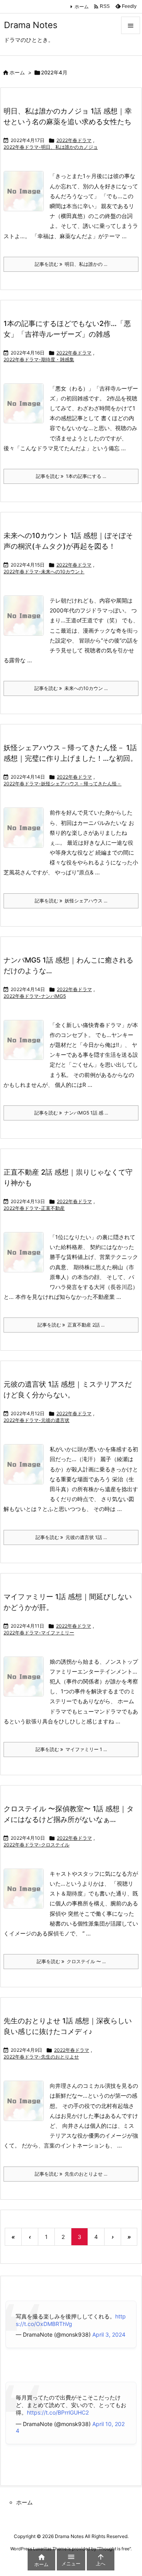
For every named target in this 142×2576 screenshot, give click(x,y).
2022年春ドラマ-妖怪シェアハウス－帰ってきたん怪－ (63, 784)
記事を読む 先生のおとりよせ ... (71, 2174)
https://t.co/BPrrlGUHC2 (58, 2412)
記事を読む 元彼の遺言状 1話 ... (71, 1537)
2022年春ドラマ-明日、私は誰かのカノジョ (51, 147)
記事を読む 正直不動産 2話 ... (71, 1325)
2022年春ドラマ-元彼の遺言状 (36, 1420)
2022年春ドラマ (74, 140)
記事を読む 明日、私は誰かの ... (71, 264)
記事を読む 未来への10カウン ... (71, 688)
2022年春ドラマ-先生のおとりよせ (41, 2057)
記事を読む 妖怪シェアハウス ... (71, 901)
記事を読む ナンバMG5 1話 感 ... (71, 1113)
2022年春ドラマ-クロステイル (36, 1845)
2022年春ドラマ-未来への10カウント (44, 571)
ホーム (82, 7)
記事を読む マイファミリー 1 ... (71, 1749)
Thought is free (114, 2549)
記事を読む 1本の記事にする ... (71, 476)
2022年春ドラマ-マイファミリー (39, 1633)
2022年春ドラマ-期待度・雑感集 (39, 359)
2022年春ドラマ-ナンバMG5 (35, 996)
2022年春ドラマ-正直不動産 (34, 1208)
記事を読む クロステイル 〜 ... (71, 1961)
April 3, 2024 (109, 2334)
